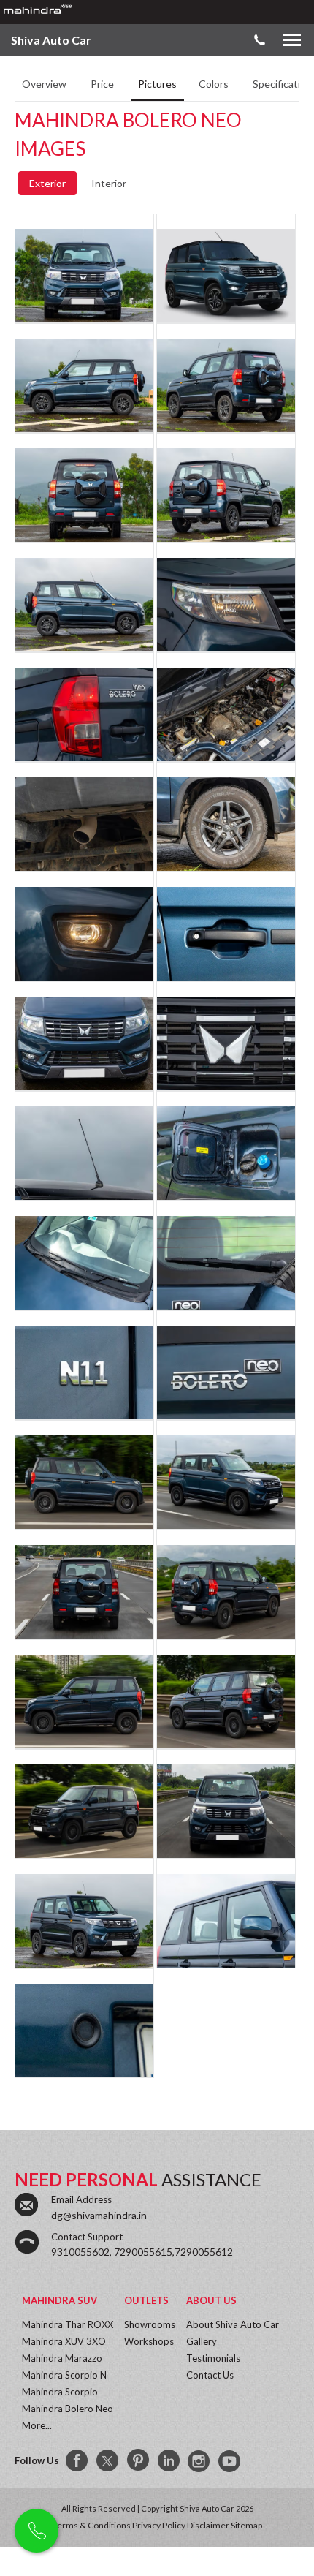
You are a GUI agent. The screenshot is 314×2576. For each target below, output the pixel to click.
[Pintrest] (139, 2461)
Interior (109, 183)
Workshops (149, 2341)
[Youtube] (231, 2461)
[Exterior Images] (84, 284)
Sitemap (246, 2525)
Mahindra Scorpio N (64, 2375)
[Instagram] (200, 2461)
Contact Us (210, 2375)
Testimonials (213, 2358)
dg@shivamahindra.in (99, 2215)
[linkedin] (169, 2461)
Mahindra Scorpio (60, 2392)
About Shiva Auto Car (233, 2324)
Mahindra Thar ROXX (68, 2324)
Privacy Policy (159, 2525)
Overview (45, 84)
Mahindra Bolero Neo (68, 2409)
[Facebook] (77, 2461)
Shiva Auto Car (51, 40)
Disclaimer (208, 2525)
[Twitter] (108, 2461)
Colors (215, 84)
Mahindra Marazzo (62, 2358)
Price (103, 84)
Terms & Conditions (92, 2525)
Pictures (157, 84)
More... (37, 2425)
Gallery (202, 2341)
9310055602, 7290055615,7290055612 (142, 2252)
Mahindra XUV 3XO (64, 2341)
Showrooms (150, 2324)
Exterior (47, 183)
